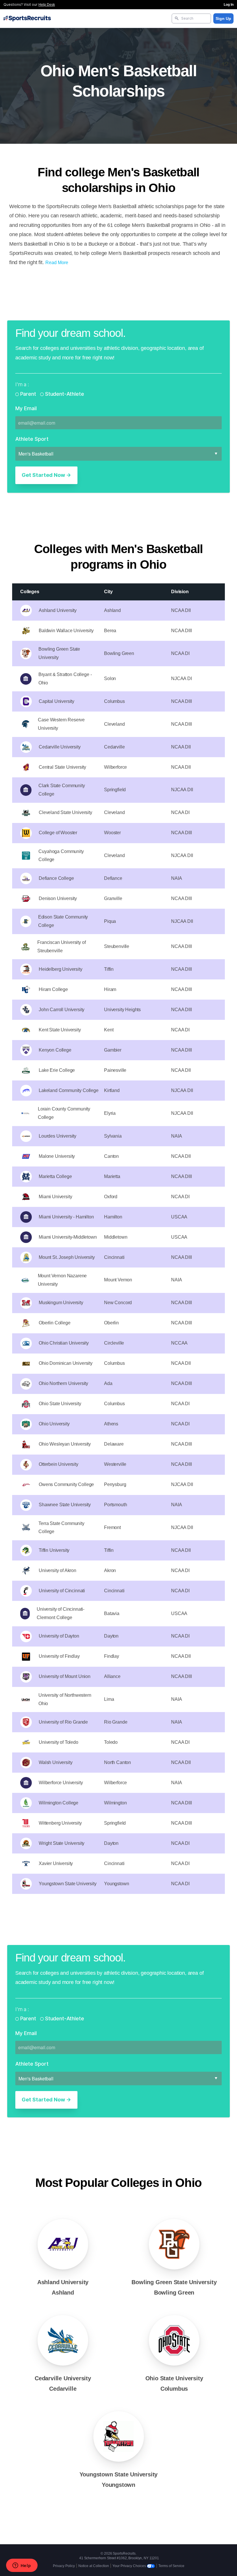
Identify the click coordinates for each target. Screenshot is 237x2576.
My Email (26, 408)
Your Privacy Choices (130, 2566)
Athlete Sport (32, 439)
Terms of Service (171, 2566)
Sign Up (223, 18)
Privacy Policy (64, 2566)
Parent (28, 394)
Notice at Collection (94, 2566)
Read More (57, 263)
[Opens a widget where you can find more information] (22, 2566)
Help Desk (47, 5)
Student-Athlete (64, 394)
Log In (229, 5)
